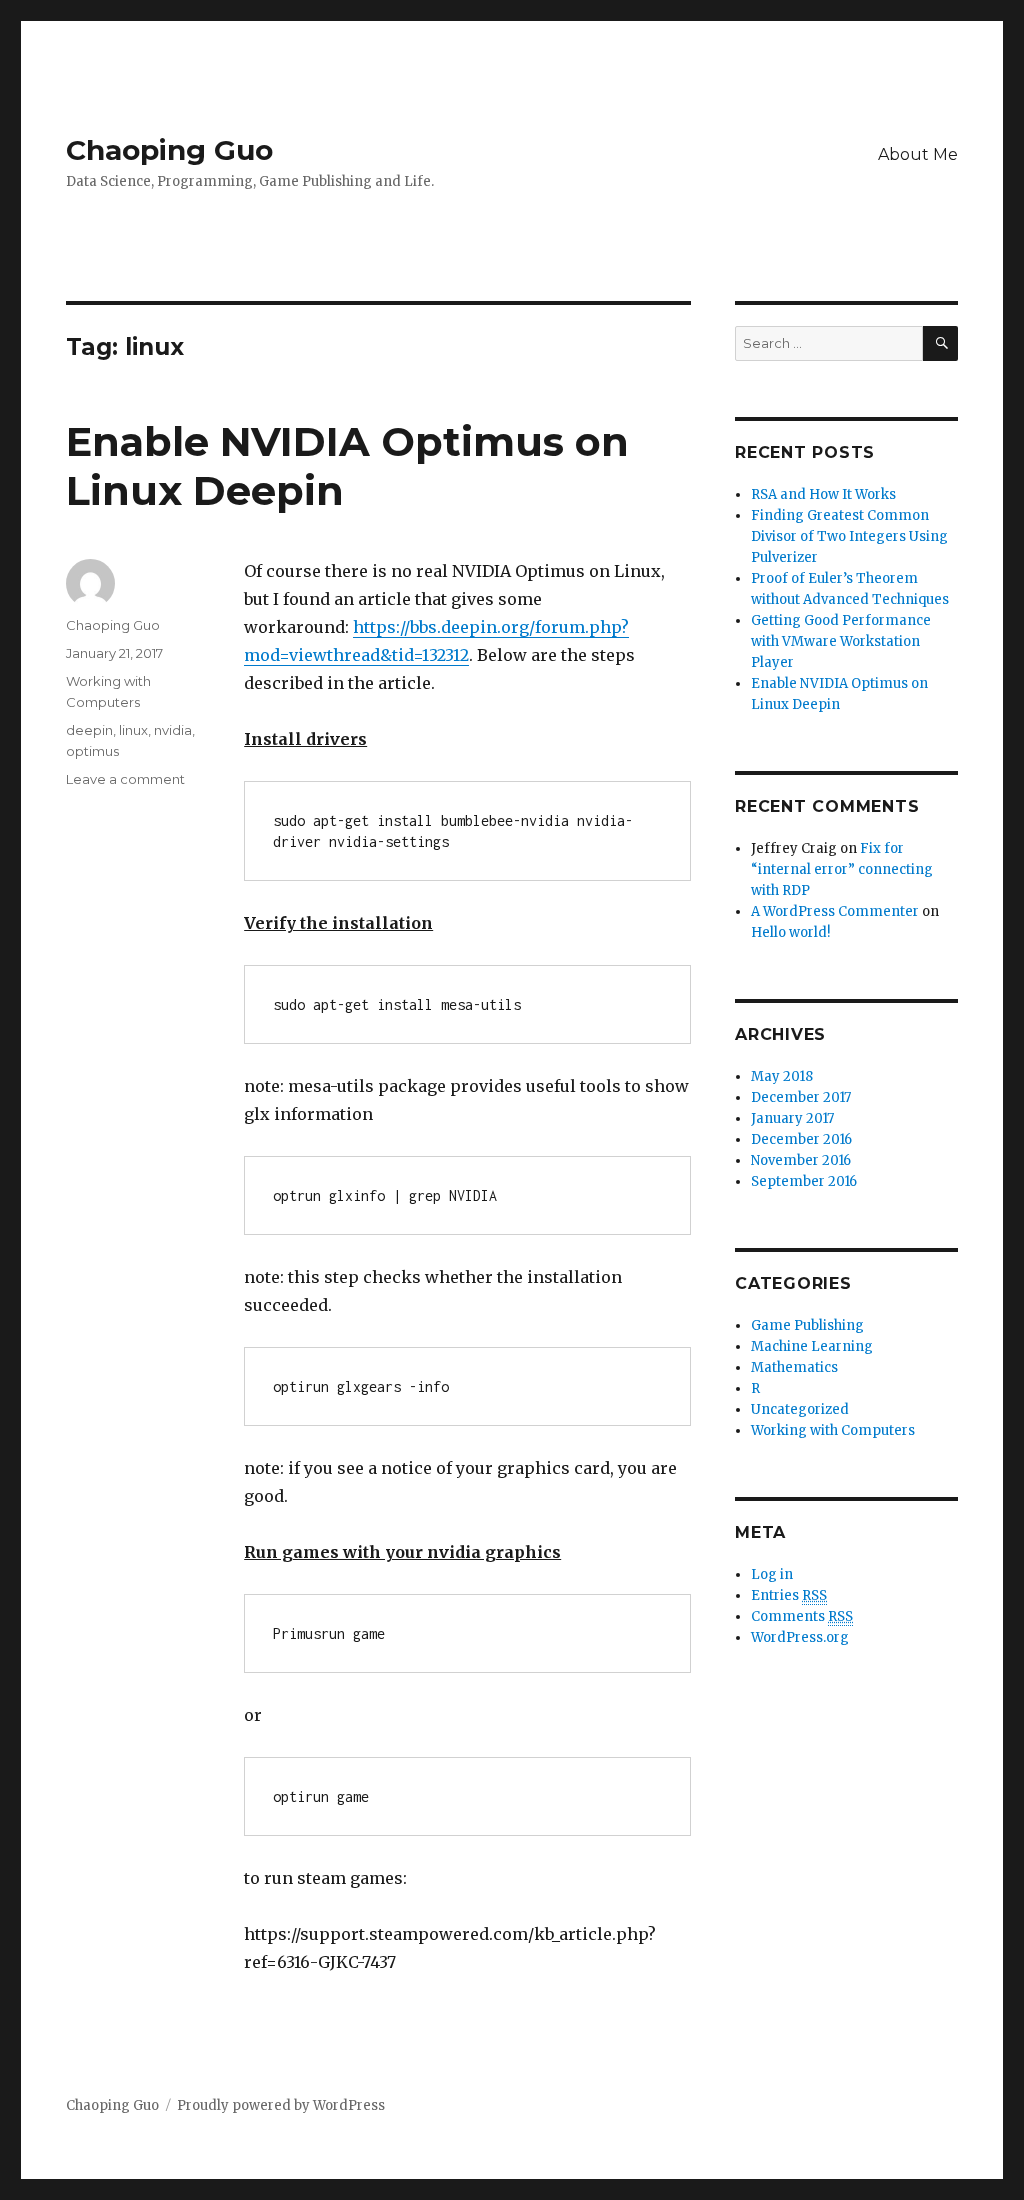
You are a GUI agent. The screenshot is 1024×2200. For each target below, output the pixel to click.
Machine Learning (812, 1346)
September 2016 (804, 1181)
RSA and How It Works (823, 494)
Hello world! (790, 932)
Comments (802, 1616)
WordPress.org (800, 1637)
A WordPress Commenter (835, 911)
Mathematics (794, 1367)
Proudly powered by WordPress (281, 2105)
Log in (772, 1574)
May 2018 (782, 1076)
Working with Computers (833, 1430)
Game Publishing (807, 1325)
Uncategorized (800, 1409)
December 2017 (801, 1097)
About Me (918, 154)
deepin (89, 730)
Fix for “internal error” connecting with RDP (842, 869)
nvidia (173, 730)
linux (133, 730)
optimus (92, 751)
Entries (789, 1595)
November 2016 (801, 1160)
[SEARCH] (940, 343)
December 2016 (801, 1139)
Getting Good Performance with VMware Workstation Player (841, 641)
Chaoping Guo (169, 150)
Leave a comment (125, 779)
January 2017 (792, 1118)
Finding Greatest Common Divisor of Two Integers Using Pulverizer (849, 536)
